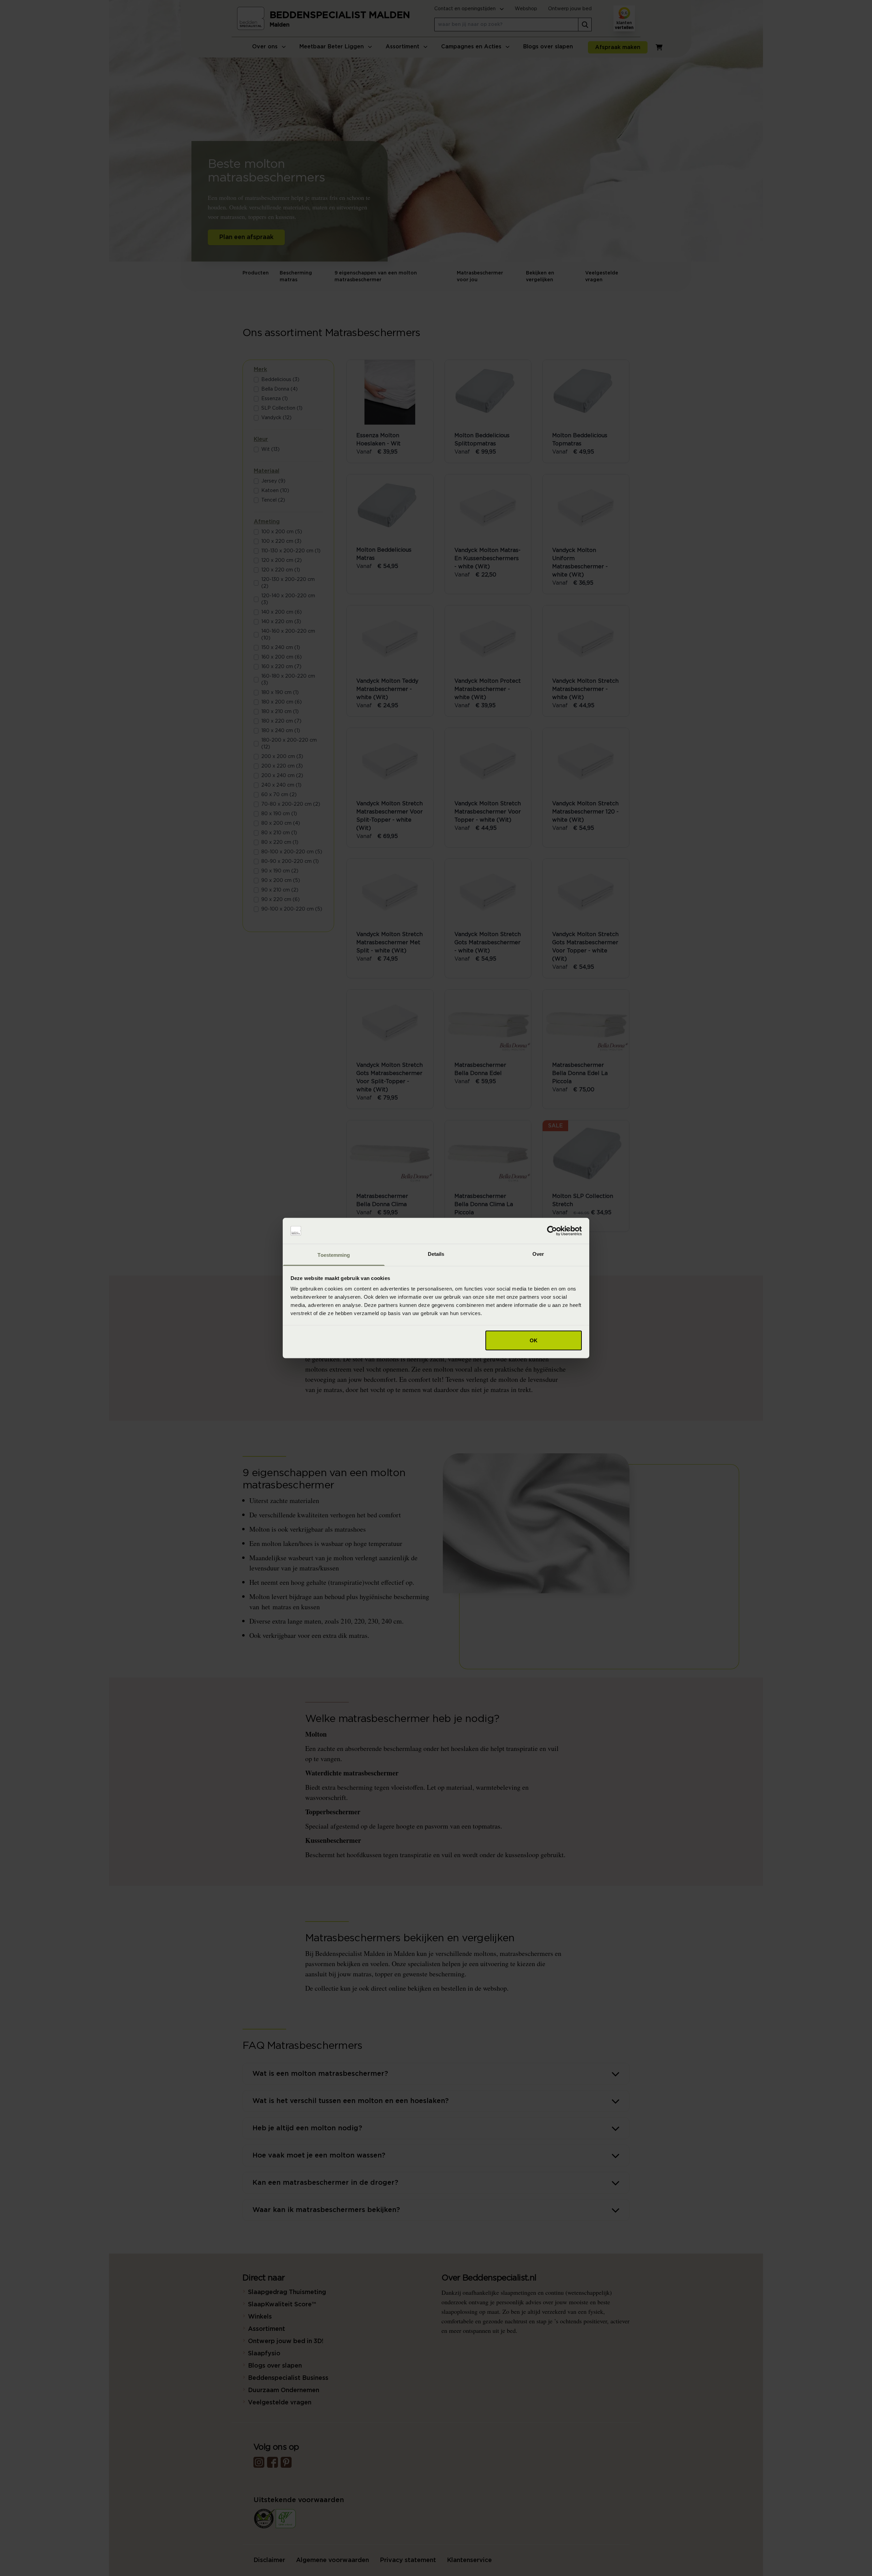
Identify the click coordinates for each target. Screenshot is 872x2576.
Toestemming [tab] (334, 1255)
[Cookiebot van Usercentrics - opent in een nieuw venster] (552, 1231)
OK (534, 1340)
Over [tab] (538, 1254)
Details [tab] (436, 1254)
